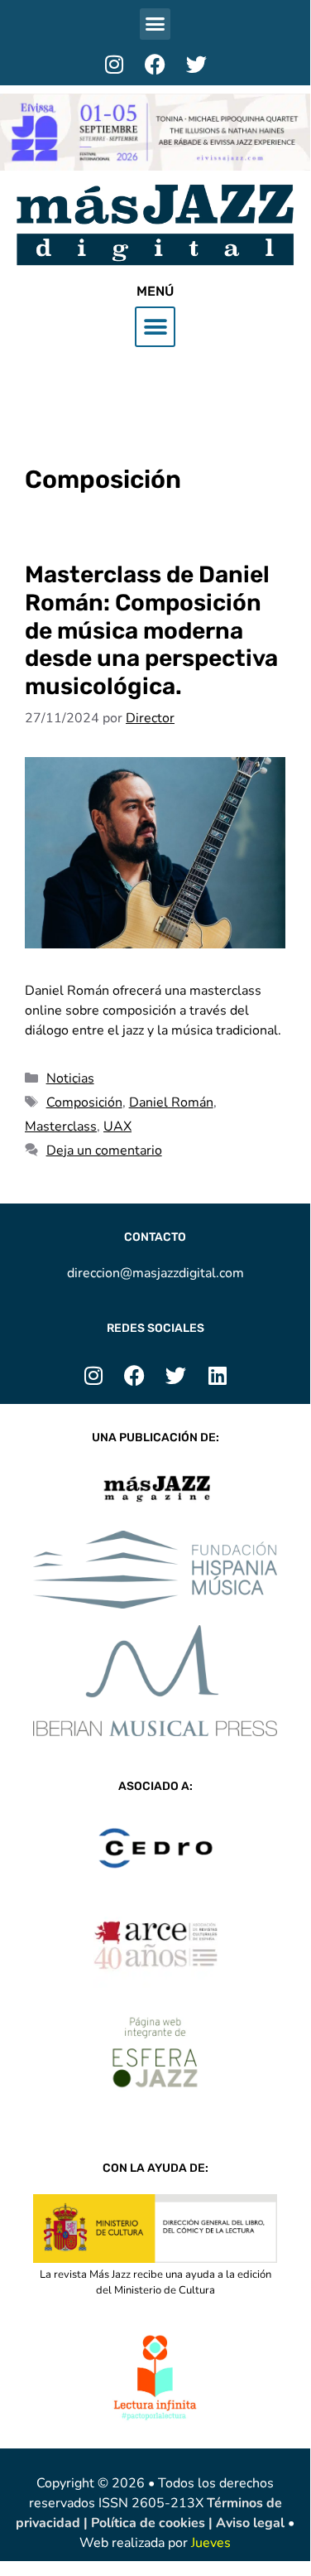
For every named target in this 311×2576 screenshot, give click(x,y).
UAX (117, 1126)
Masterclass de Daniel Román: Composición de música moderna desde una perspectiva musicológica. (151, 630)
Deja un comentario (104, 1151)
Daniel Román (171, 1102)
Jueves (211, 2543)
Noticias (70, 1078)
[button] (155, 24)
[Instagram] (114, 65)
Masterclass (61, 1126)
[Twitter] (197, 65)
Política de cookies (150, 2523)
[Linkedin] (218, 1375)
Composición (84, 1102)
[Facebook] (155, 65)
